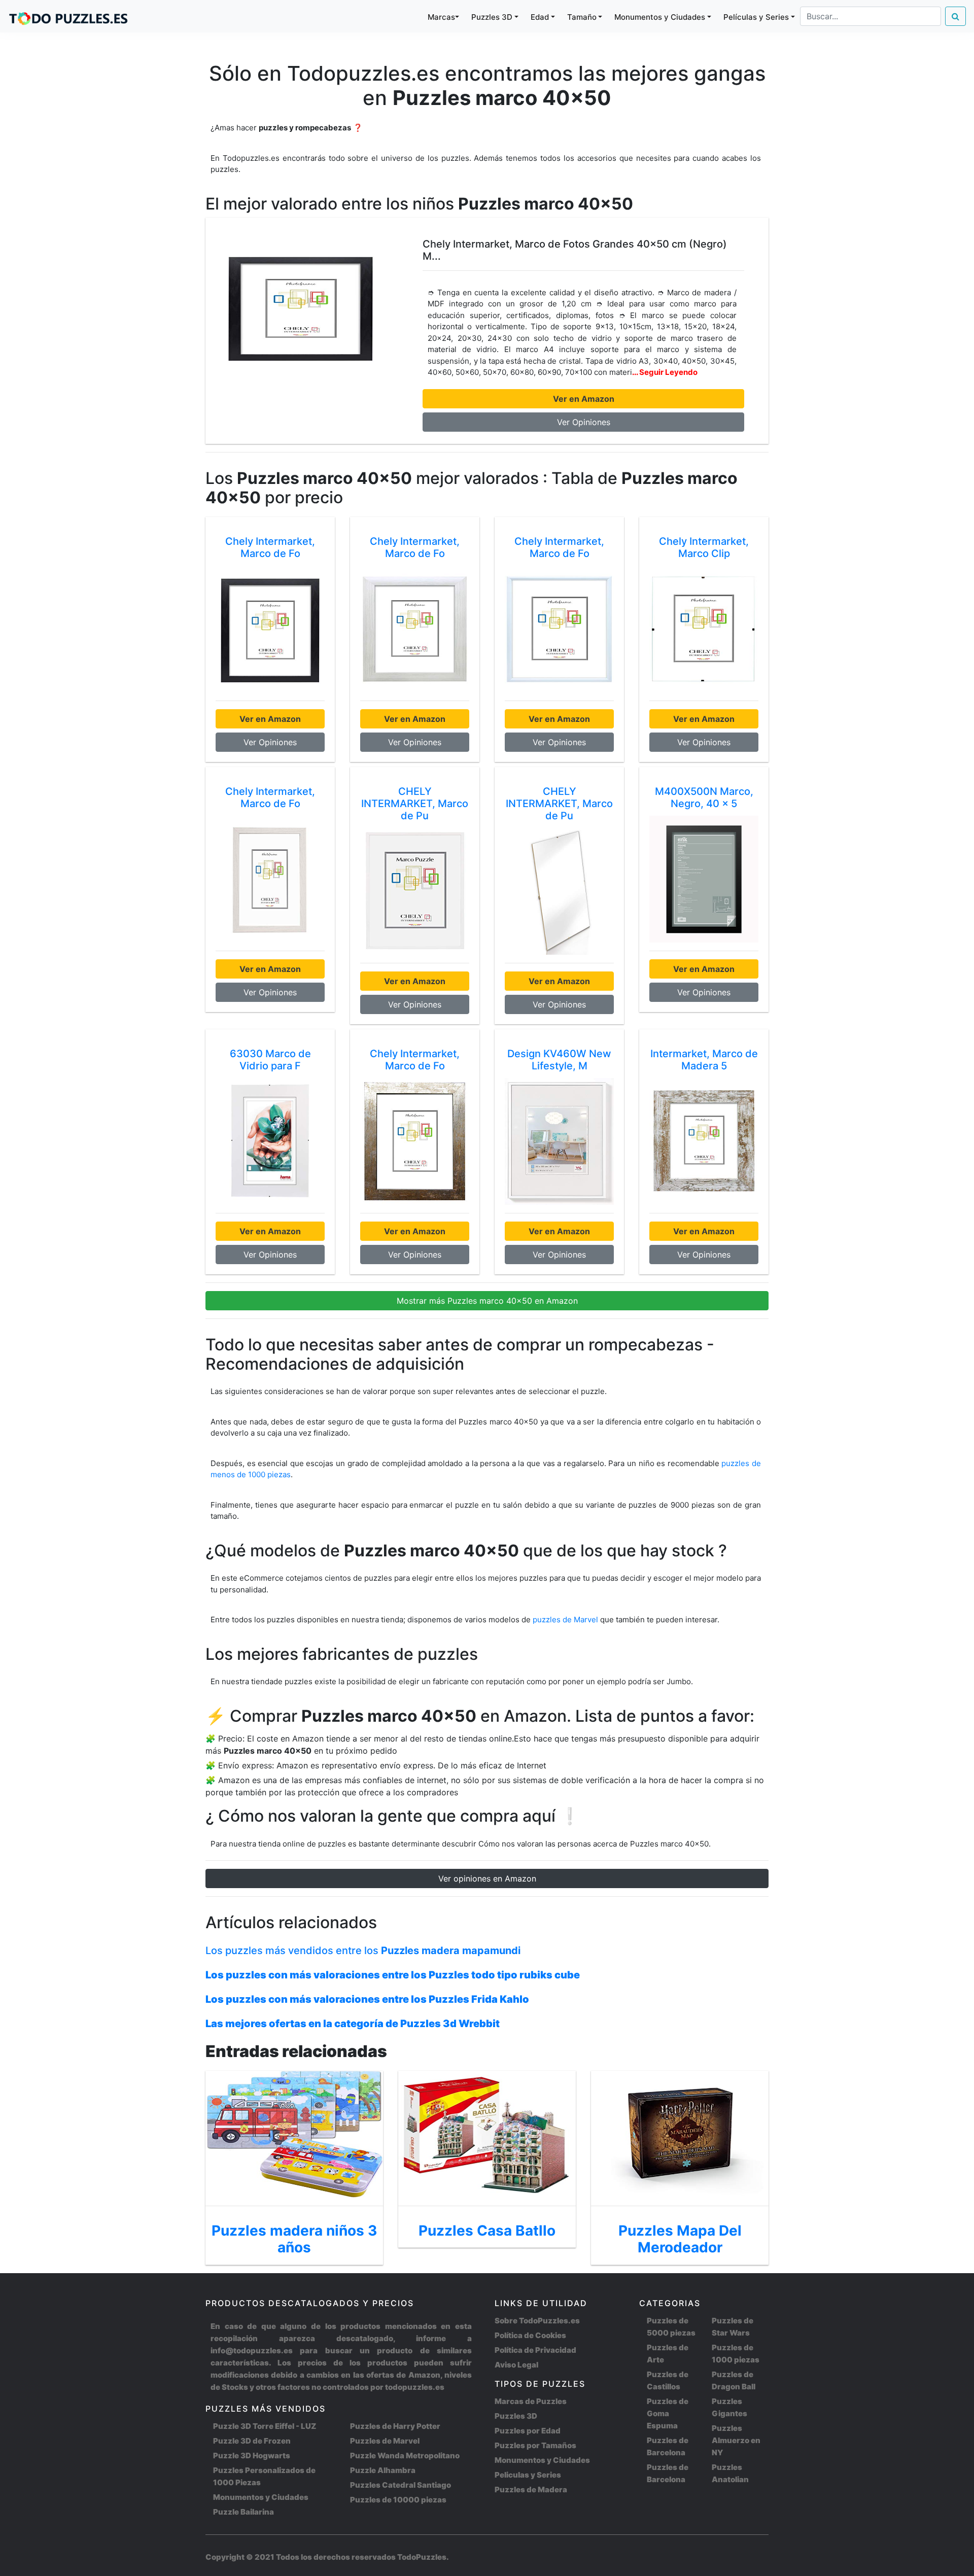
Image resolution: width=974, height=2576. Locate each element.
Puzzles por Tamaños (535, 2445)
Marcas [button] (441, 17)
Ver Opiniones (584, 422)
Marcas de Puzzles (531, 2401)
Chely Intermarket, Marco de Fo (270, 547)
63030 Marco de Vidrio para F (270, 1060)
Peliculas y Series (528, 2475)
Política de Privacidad (535, 2350)
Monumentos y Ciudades (261, 2497)
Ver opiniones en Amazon (487, 1878)
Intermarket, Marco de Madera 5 (704, 1060)
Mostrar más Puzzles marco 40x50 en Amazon (487, 1301)
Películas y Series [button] (756, 17)
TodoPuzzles (422, 2557)
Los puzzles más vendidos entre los (363, 1951)
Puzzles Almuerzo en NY (736, 2440)
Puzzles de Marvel (385, 2441)
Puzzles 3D (516, 2416)
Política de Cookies (530, 2335)
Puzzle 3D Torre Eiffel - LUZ (265, 2426)
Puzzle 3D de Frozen (252, 2441)
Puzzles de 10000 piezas (398, 2500)
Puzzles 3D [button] (492, 17)
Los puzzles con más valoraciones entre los (393, 1975)
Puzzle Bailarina (243, 2512)
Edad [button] (540, 17)
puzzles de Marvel (566, 1620)
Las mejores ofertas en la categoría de (353, 2024)
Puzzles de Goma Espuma (668, 2413)
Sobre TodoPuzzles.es (537, 2321)
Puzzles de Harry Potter (395, 2426)
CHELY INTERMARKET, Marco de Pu (415, 804)
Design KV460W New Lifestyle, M (559, 1060)
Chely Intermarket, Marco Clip (704, 547)
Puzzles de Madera (531, 2490)
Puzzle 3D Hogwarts (252, 2456)
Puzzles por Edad (528, 2431)
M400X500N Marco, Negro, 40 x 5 (704, 797)
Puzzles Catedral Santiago (401, 2485)
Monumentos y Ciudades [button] (660, 17)
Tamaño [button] (582, 17)
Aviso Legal (516, 2365)
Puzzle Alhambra (383, 2470)
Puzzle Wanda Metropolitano (405, 2456)
